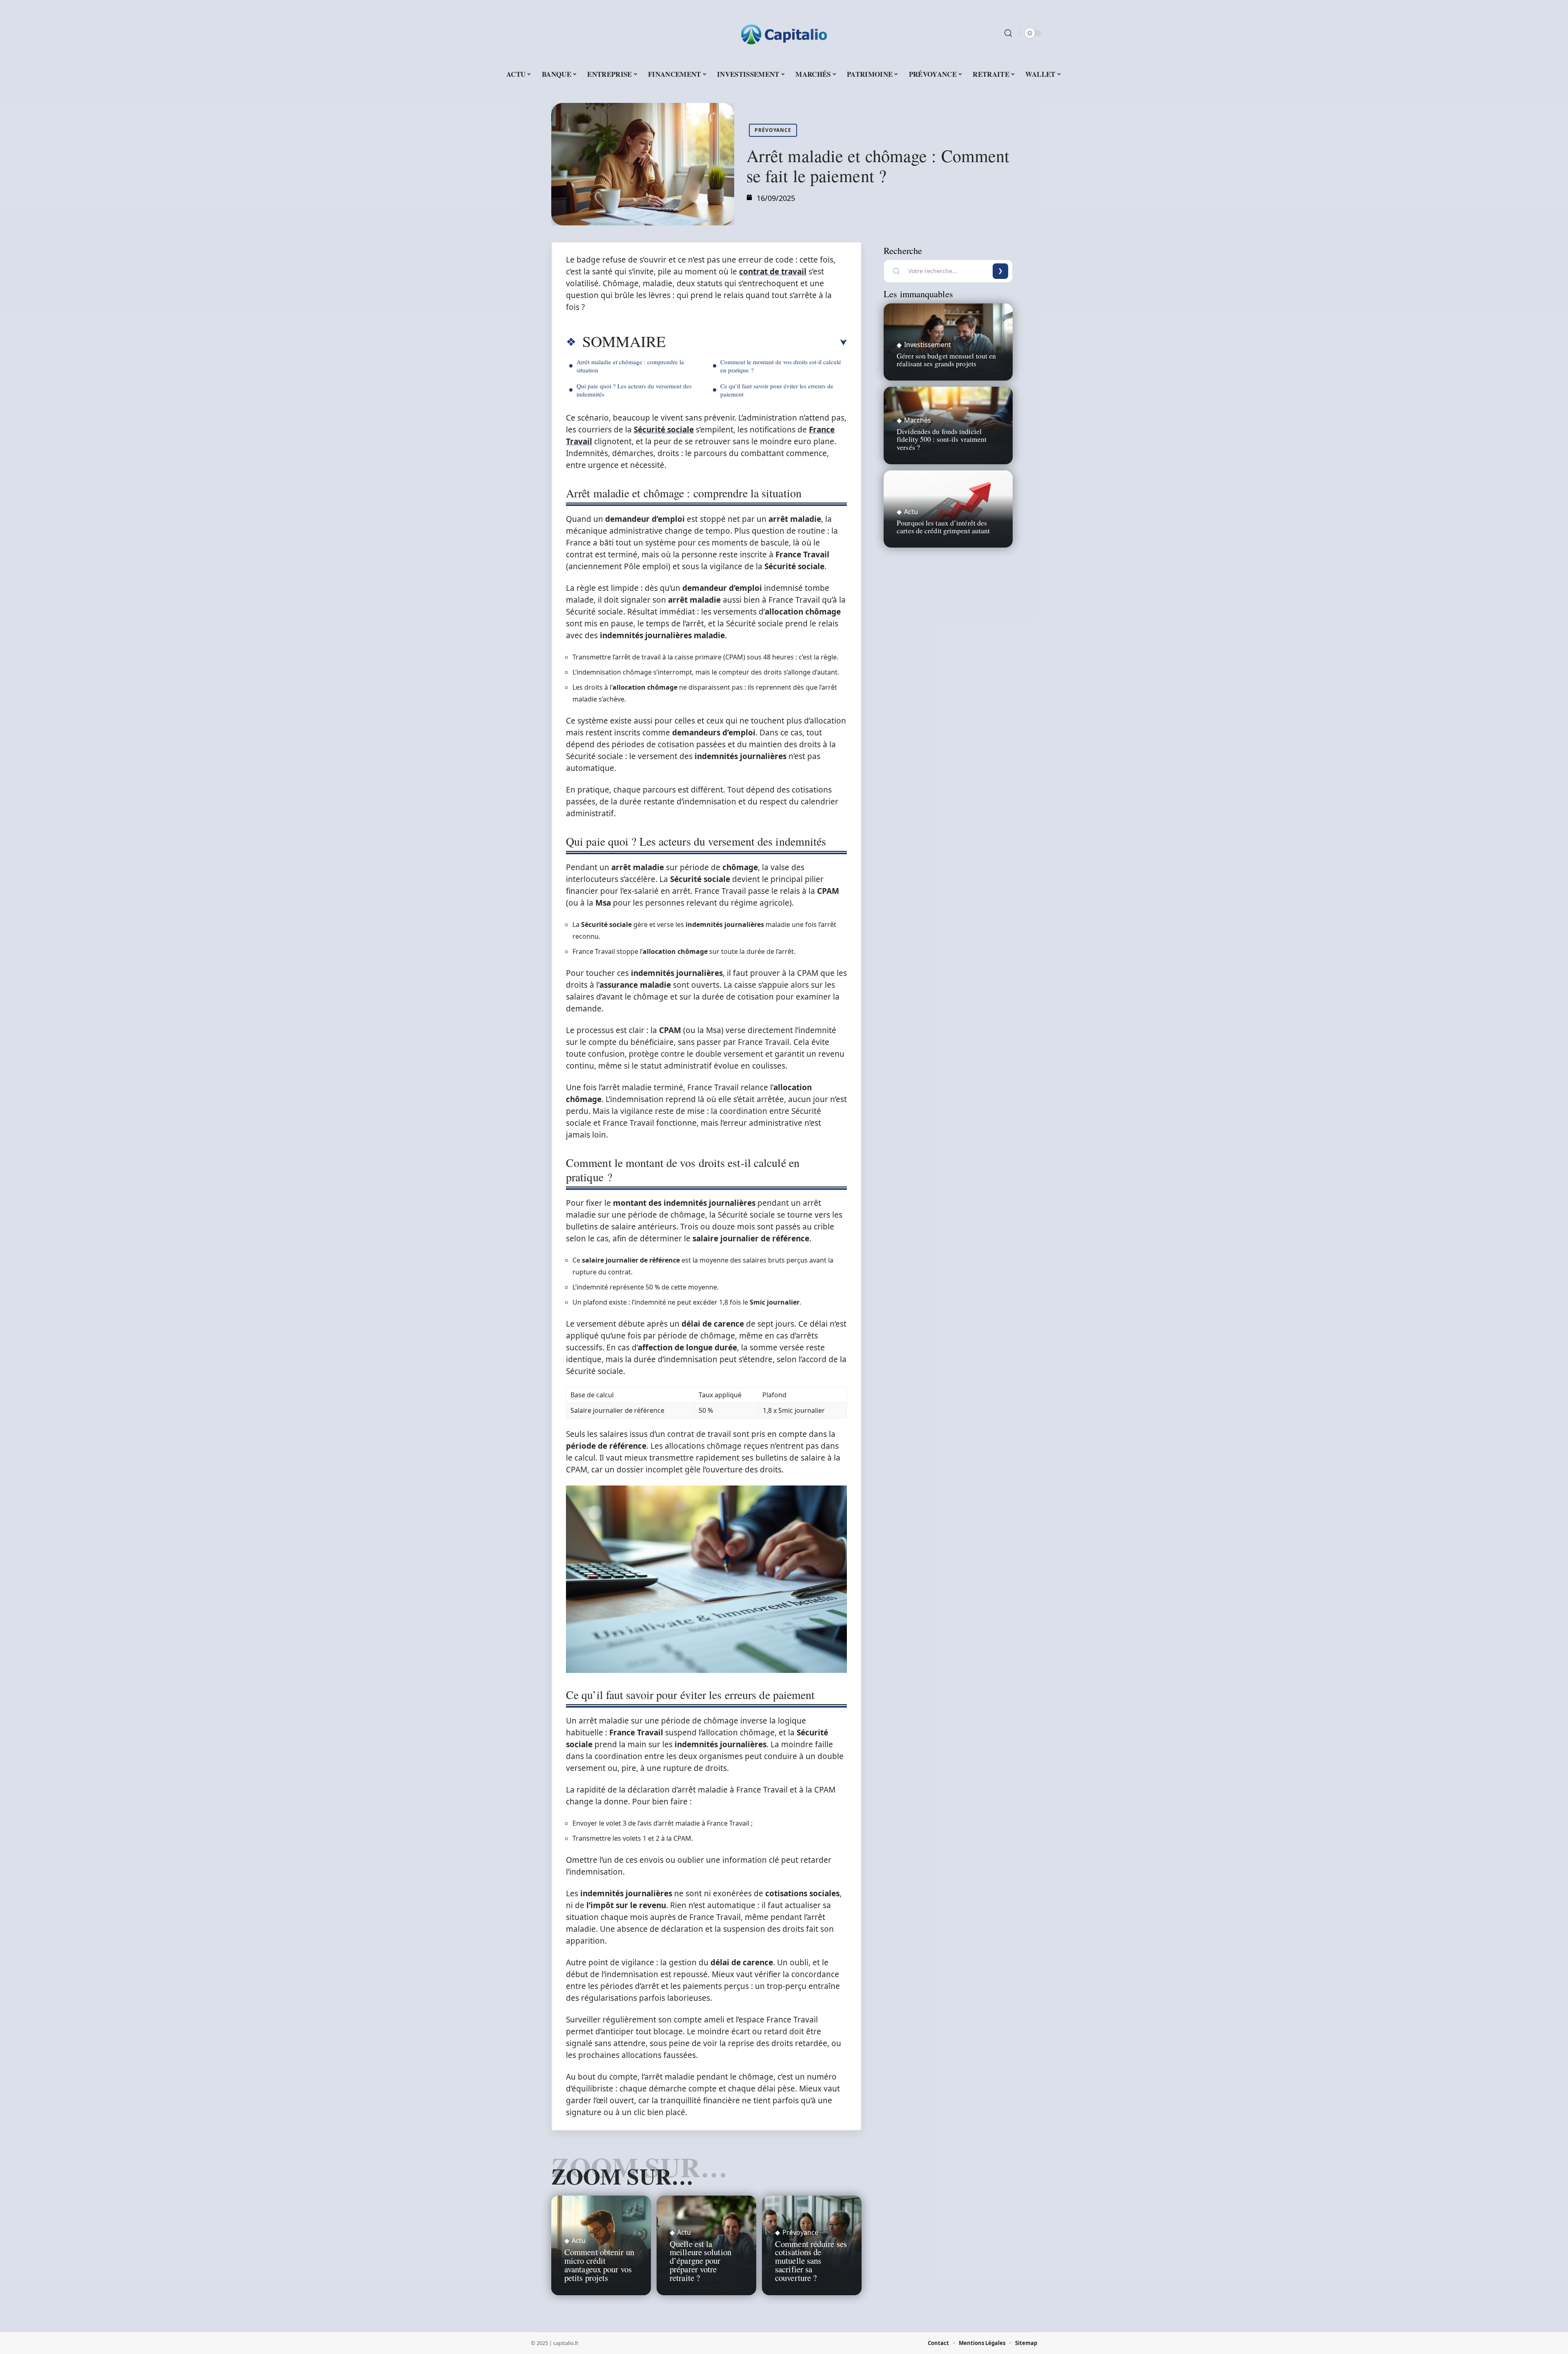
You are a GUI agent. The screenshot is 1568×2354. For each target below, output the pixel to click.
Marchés (918, 420)
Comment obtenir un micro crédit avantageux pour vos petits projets (599, 2265)
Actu (579, 2240)
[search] (1008, 33)
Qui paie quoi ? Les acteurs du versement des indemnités (634, 390)
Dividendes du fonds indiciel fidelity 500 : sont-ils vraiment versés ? (942, 439)
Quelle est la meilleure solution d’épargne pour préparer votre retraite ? (700, 2261)
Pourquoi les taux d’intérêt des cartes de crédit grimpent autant (943, 527)
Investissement (928, 345)
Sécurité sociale (664, 430)
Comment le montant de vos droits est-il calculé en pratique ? (781, 366)
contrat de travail (773, 272)
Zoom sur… (622, 2176)
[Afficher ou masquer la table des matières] (756, 343)
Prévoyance (773, 130)
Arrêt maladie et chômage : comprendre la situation (630, 366)
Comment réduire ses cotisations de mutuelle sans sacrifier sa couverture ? (811, 2261)
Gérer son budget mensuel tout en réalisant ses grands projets (946, 360)
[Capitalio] (784, 33)
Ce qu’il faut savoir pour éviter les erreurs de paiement (777, 390)
